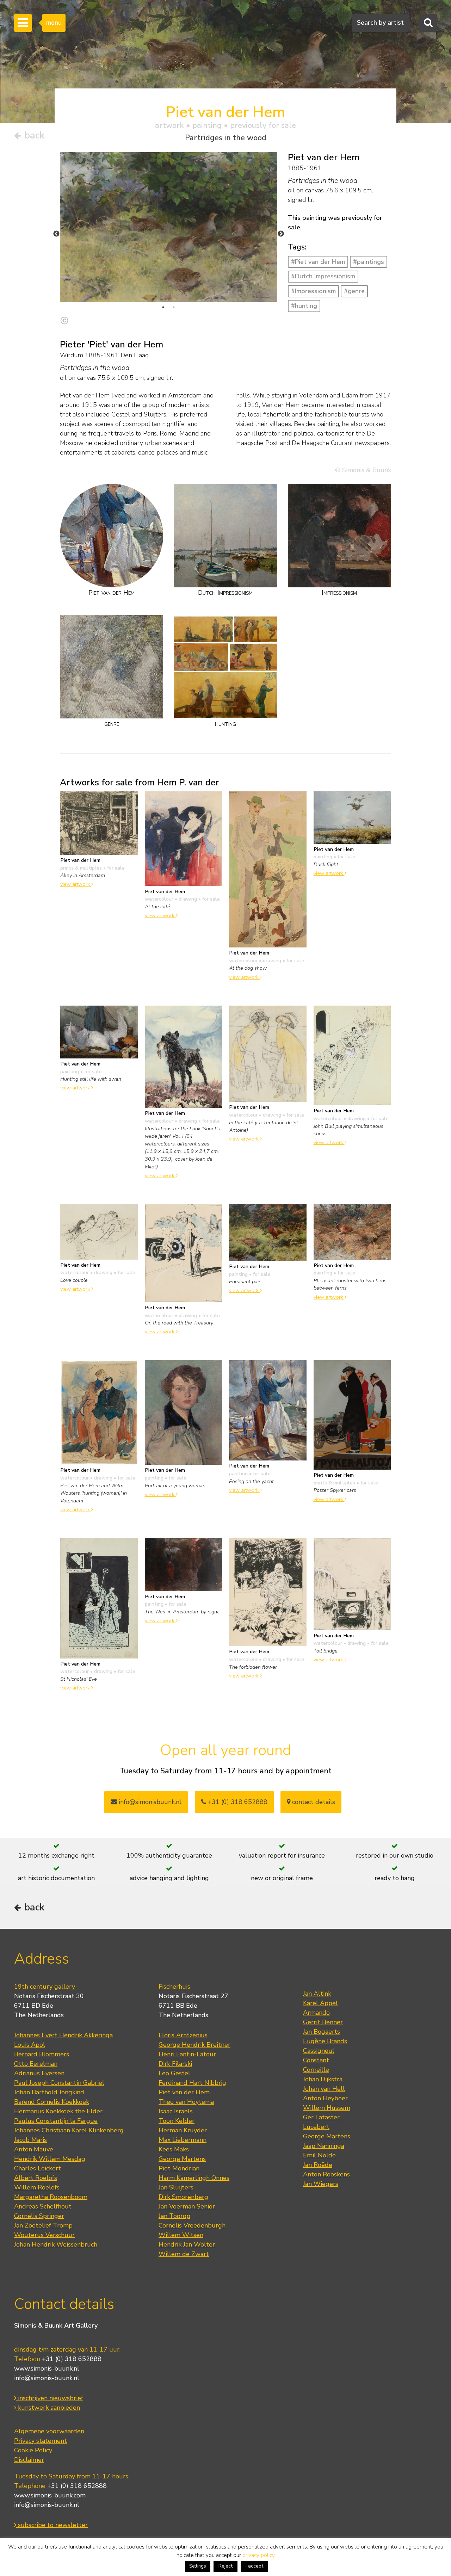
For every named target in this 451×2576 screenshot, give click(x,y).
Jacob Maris (30, 2140)
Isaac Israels (176, 2111)
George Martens (182, 2159)
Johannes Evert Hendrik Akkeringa (63, 2035)
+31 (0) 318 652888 (237, 1802)
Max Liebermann (183, 2140)
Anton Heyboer (325, 2098)
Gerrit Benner (323, 2022)
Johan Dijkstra (323, 2079)
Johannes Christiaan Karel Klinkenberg (69, 2130)
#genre (354, 291)
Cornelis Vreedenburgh (192, 2225)
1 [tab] (163, 307)
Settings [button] (198, 2566)
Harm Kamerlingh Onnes (194, 2178)
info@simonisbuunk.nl (149, 1802)
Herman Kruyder (183, 2130)
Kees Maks (174, 2149)
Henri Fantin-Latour (187, 2054)
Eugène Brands (325, 2041)
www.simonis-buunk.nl (47, 2368)
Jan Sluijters (176, 2187)
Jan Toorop (174, 2216)
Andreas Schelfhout (43, 2206)
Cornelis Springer (39, 2216)
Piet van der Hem (184, 2092)
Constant (316, 2060)
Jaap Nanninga (324, 2146)
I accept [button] (254, 2566)
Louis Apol (30, 2045)
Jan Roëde (318, 2165)
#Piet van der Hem (318, 262)
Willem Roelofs (37, 2187)
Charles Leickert (38, 2168)
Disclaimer (29, 2460)
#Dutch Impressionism (323, 276)
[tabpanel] (169, 227)
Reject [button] (225, 2566)
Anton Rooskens (326, 2174)
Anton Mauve (34, 2149)
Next (281, 234)
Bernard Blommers (42, 2054)
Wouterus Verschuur (44, 2235)
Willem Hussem (327, 2108)
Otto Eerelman (36, 2064)
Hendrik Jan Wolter (187, 2244)
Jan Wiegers (321, 2184)
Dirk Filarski (175, 2064)
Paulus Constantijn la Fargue (56, 2121)
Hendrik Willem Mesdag (50, 2159)
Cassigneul (319, 2051)
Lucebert (316, 2127)
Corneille (316, 2070)
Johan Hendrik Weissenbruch (56, 2244)
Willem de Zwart (184, 2254)
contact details (313, 1802)
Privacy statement (41, 2441)
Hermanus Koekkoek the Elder (58, 2111)
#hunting (304, 306)
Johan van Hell (324, 2089)
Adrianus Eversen (39, 2073)
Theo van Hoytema (186, 2102)
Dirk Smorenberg (183, 2197)
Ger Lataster (321, 2117)
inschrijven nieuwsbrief (50, 2398)
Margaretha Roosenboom (51, 2197)
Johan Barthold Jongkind (49, 2092)
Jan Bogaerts (322, 2032)
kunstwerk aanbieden (48, 2408)
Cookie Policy (33, 2450)
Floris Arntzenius (183, 2035)
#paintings (369, 262)
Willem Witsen (181, 2235)
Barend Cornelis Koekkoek (52, 2102)
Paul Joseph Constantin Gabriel (59, 2083)
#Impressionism (313, 291)
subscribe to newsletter (52, 2525)
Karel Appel (320, 2003)
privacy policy (258, 2555)
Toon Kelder (177, 2121)
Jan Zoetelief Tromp (43, 2225)
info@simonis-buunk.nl (47, 2378)
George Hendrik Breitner (194, 2045)
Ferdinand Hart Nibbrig (192, 2083)
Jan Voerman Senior (187, 2206)
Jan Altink (317, 1994)
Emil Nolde (319, 2155)
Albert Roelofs (36, 2178)
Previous (56, 234)
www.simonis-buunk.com (50, 2495)
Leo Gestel (174, 2073)
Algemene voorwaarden (49, 2431)
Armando (316, 2013)
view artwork (76, 884)
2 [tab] (174, 307)
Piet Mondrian (179, 2168)
